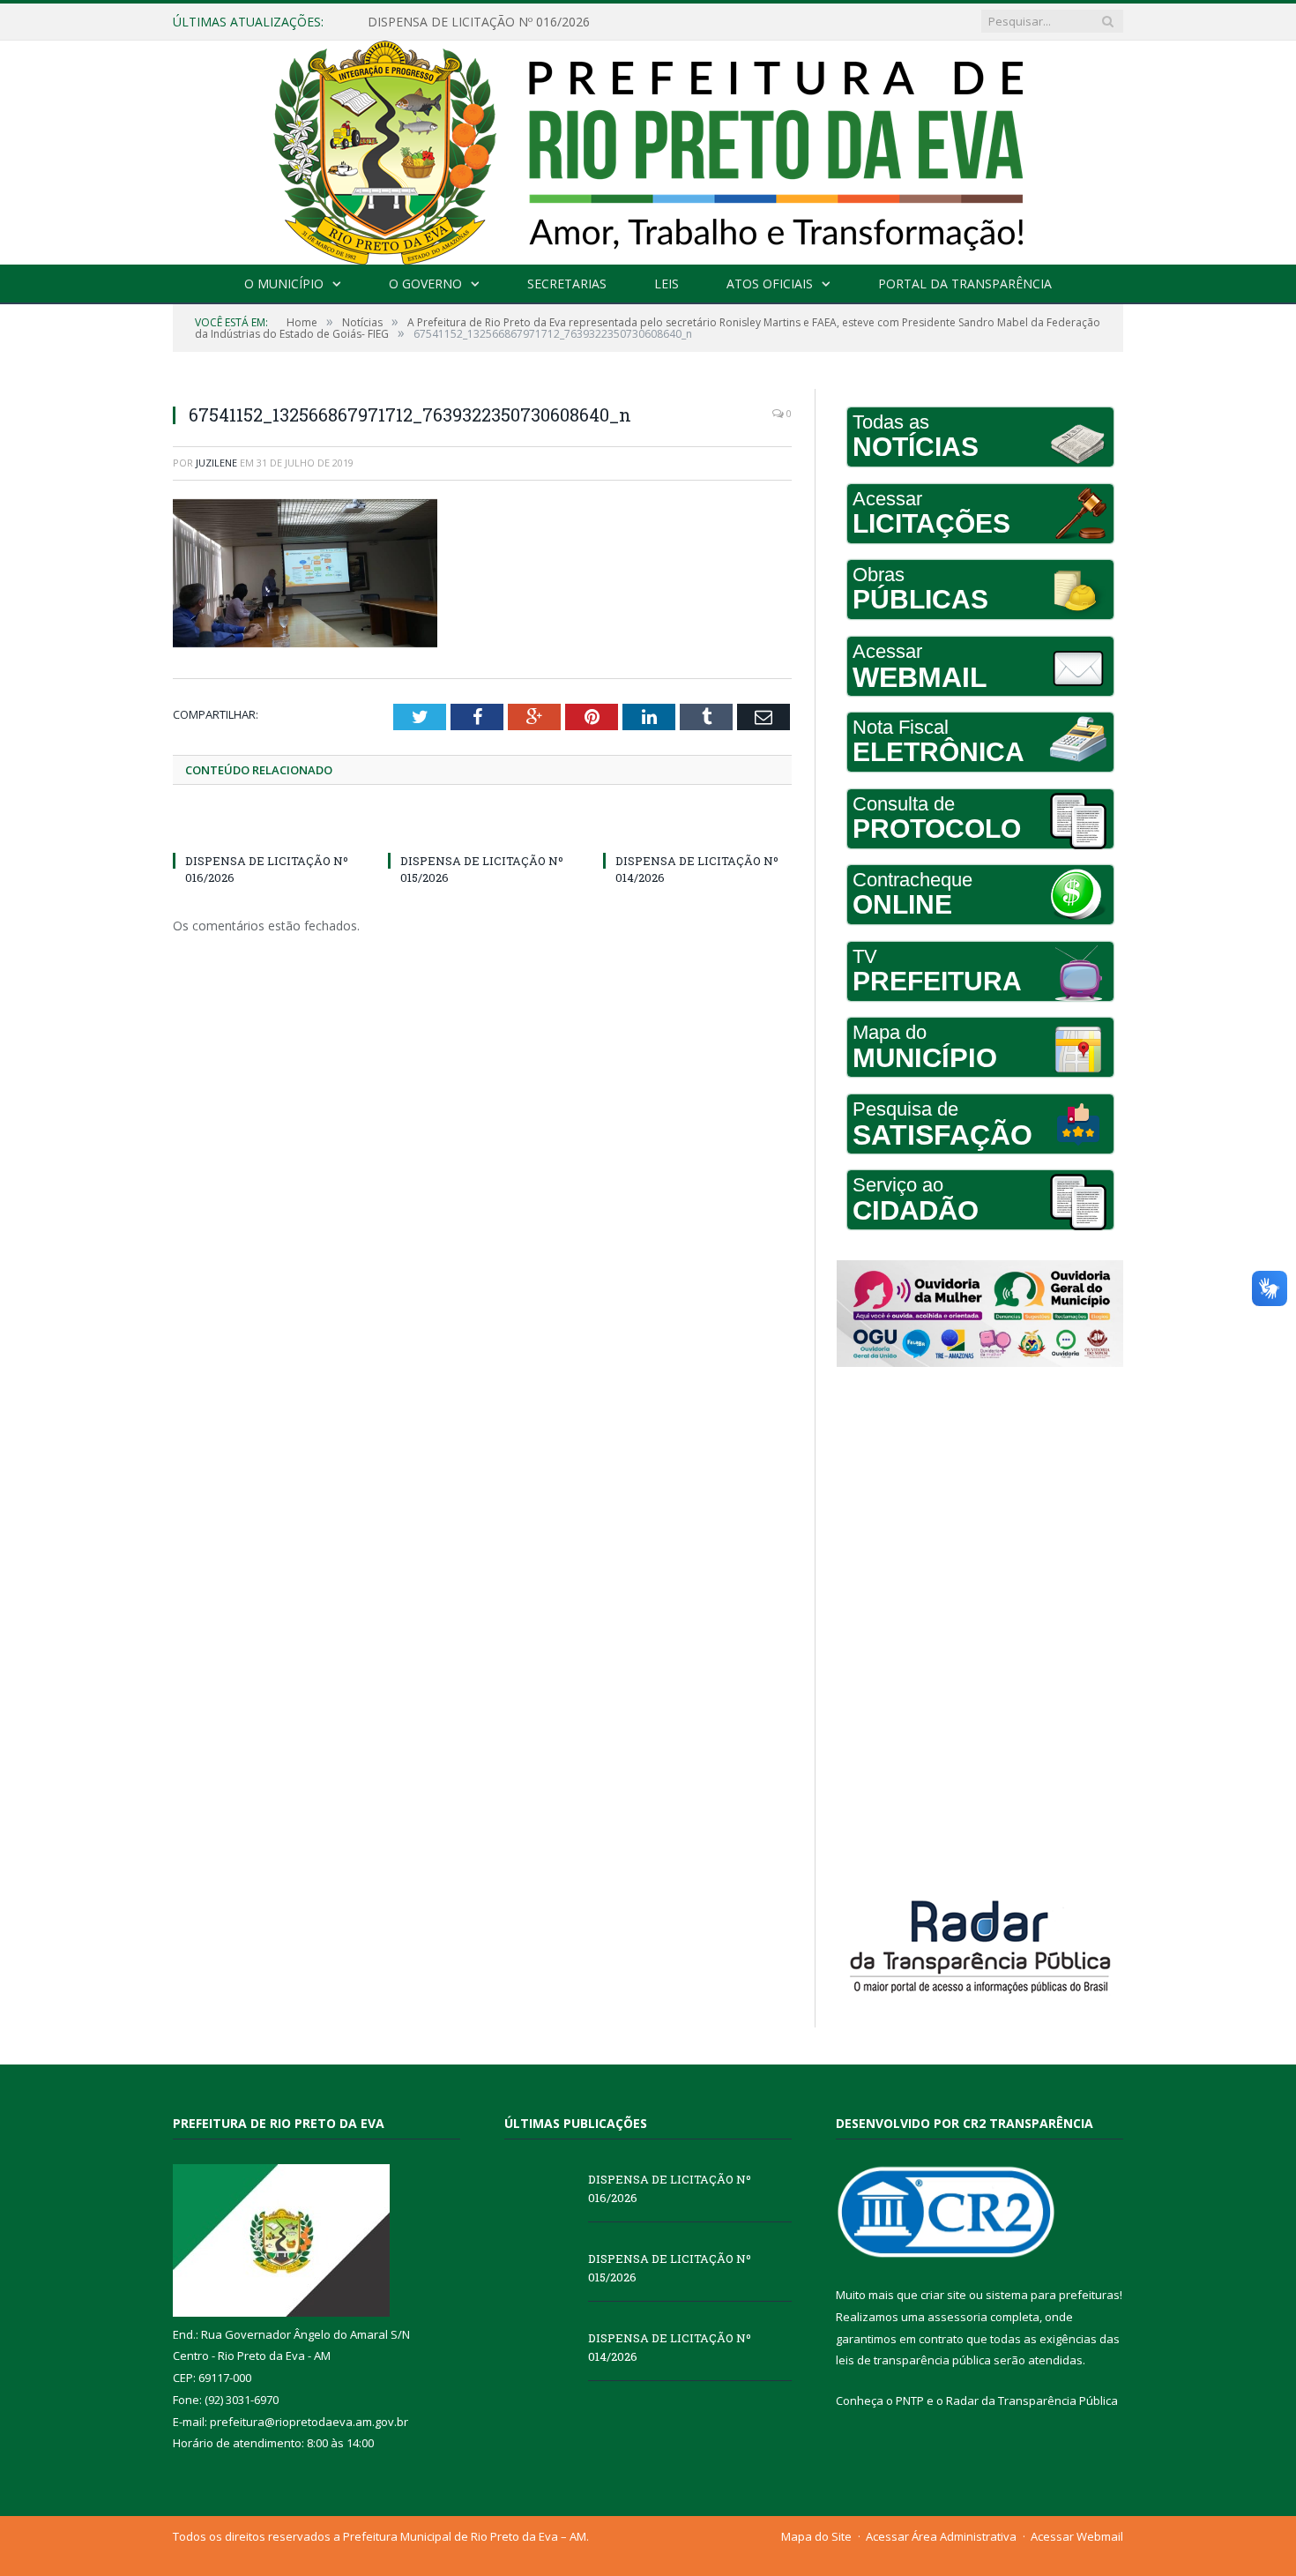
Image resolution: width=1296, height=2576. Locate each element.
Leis (667, 284)
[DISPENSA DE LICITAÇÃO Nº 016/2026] (267, 828)
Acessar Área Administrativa (941, 2536)
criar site (943, 2295)
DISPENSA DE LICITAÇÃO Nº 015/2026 (479, 22)
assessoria (957, 2317)
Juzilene (216, 463)
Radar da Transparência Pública (1032, 2401)
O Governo (425, 284)
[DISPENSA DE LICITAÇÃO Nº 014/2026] (697, 828)
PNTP (910, 2401)
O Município (284, 284)
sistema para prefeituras (1053, 2295)
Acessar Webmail (1077, 2536)
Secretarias (567, 284)
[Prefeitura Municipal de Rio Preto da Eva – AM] (648, 149)
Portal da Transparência (965, 284)
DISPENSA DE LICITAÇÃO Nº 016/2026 (670, 2188)
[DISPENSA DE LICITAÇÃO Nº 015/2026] (482, 828)
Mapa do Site (816, 2536)
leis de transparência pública (913, 2360)
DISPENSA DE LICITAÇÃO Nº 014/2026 (670, 2347)
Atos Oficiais (770, 284)
